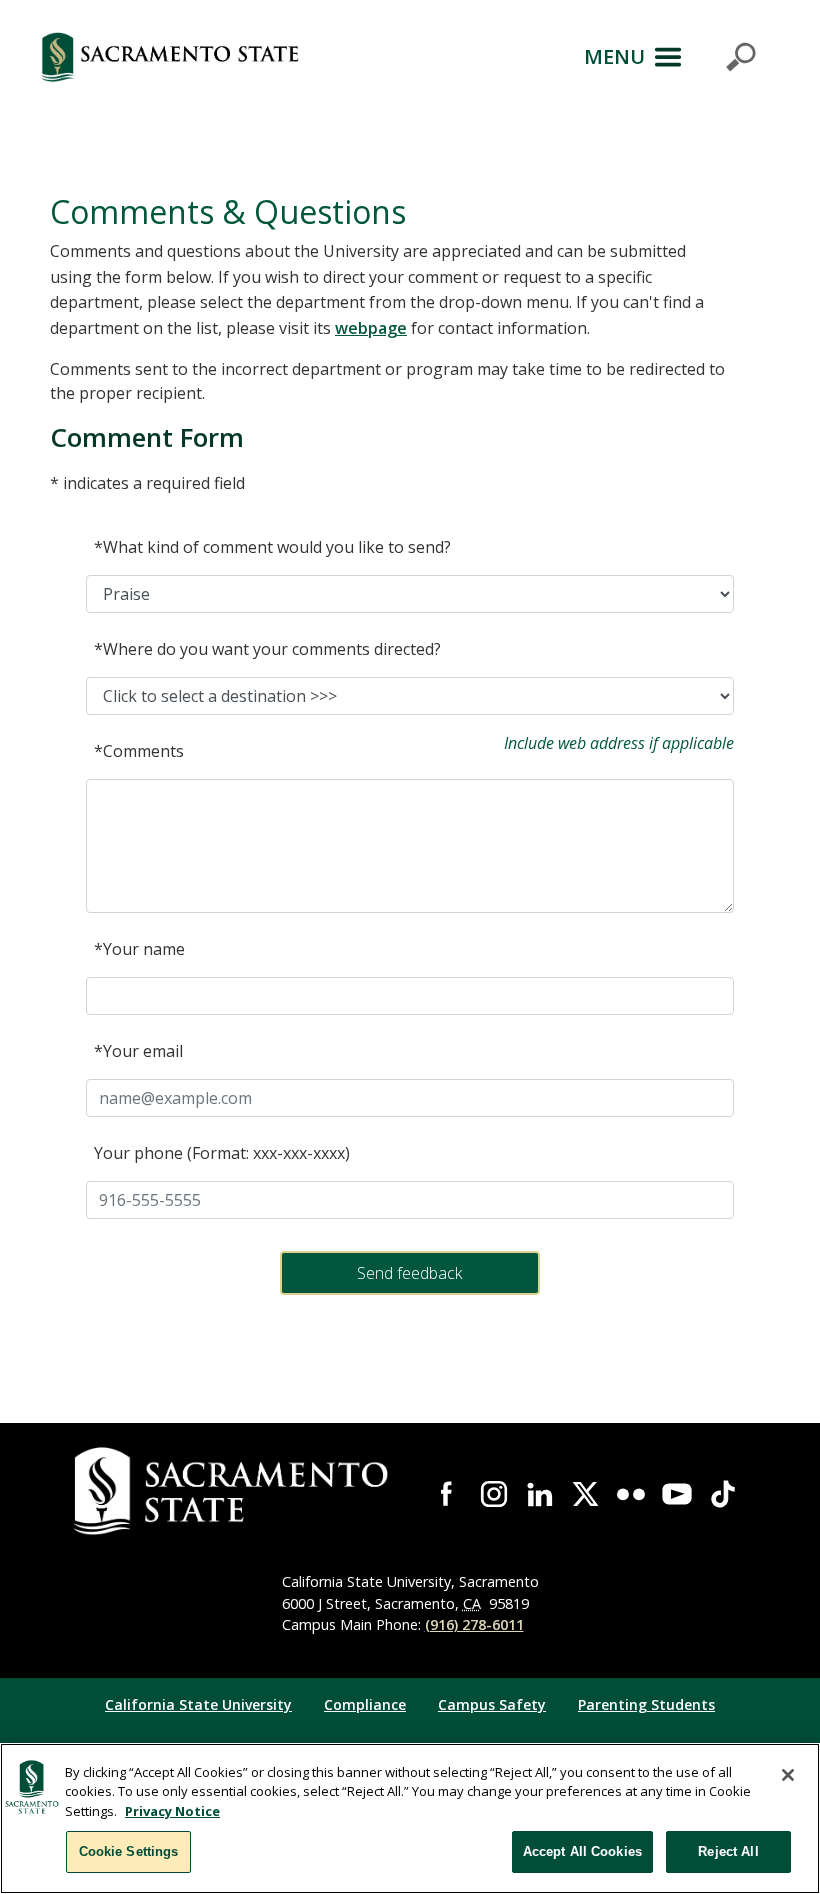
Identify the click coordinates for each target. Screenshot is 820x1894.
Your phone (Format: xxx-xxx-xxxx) (222, 1153)
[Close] (788, 1775)
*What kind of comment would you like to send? (272, 547)
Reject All (728, 1851)
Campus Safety (492, 1704)
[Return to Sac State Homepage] (170, 57)
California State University (198, 1704)
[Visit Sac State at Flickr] (631, 1494)
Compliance (365, 1704)
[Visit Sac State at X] (586, 1494)
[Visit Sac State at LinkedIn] (540, 1494)
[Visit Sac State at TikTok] (723, 1494)
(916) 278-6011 (474, 1624)
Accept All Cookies (582, 1851)
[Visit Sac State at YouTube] (677, 1494)
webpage (371, 328)
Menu (614, 56)
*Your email (138, 1051)
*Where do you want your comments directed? (267, 649)
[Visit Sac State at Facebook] (448, 1494)
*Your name (139, 949)
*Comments (139, 751)
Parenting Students (646, 1704)
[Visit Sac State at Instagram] (494, 1494)
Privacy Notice (172, 1811)
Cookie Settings (129, 1851)
